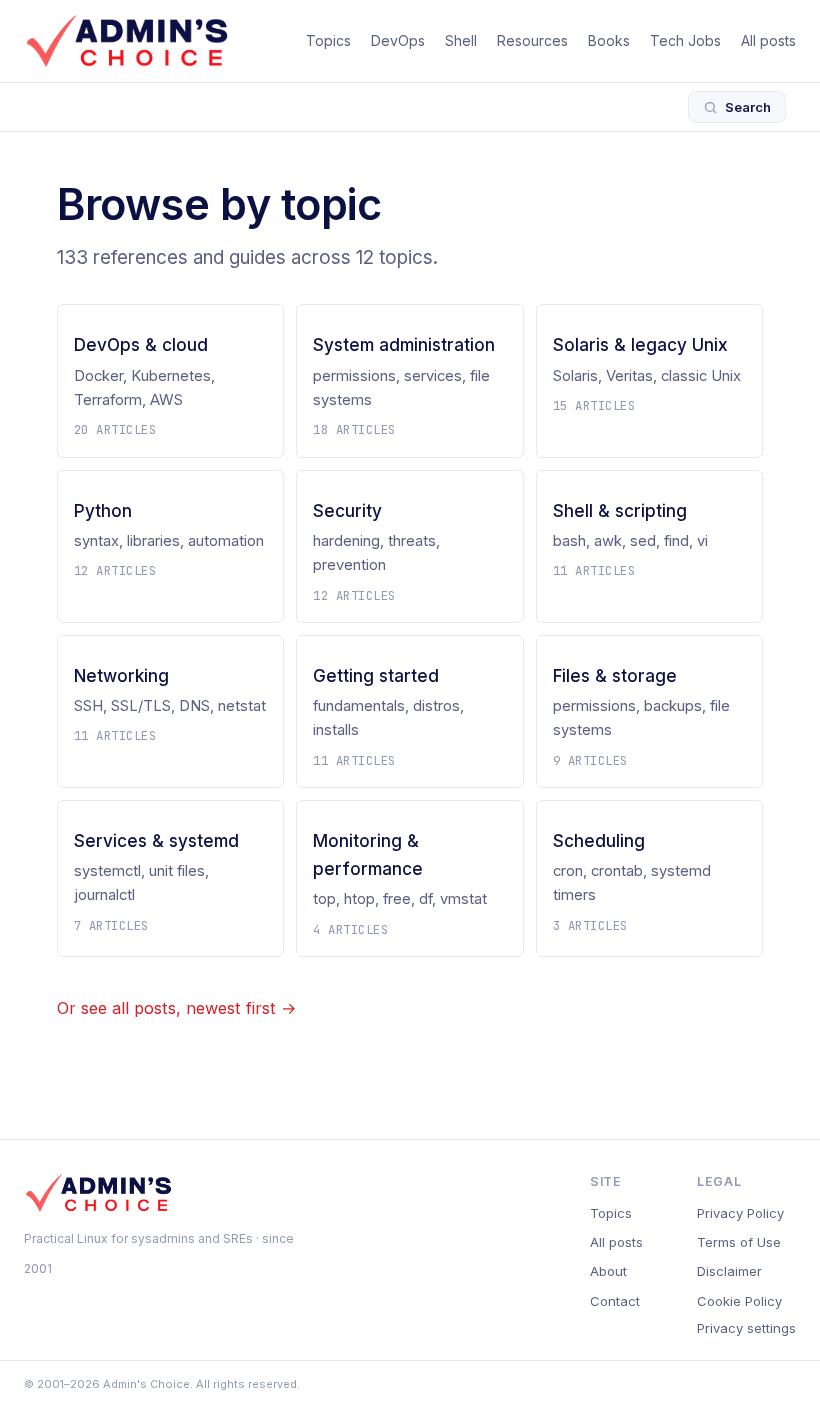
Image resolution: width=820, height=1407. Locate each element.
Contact (615, 1301)
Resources (532, 40)
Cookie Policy (739, 1301)
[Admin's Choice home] (127, 41)
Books (609, 40)
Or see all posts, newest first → (176, 1008)
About (608, 1271)
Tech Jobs (685, 40)
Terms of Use (739, 1242)
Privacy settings (746, 1328)
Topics (328, 40)
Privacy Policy (740, 1213)
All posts (768, 40)
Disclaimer (729, 1271)
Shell (461, 40)
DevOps (398, 40)
